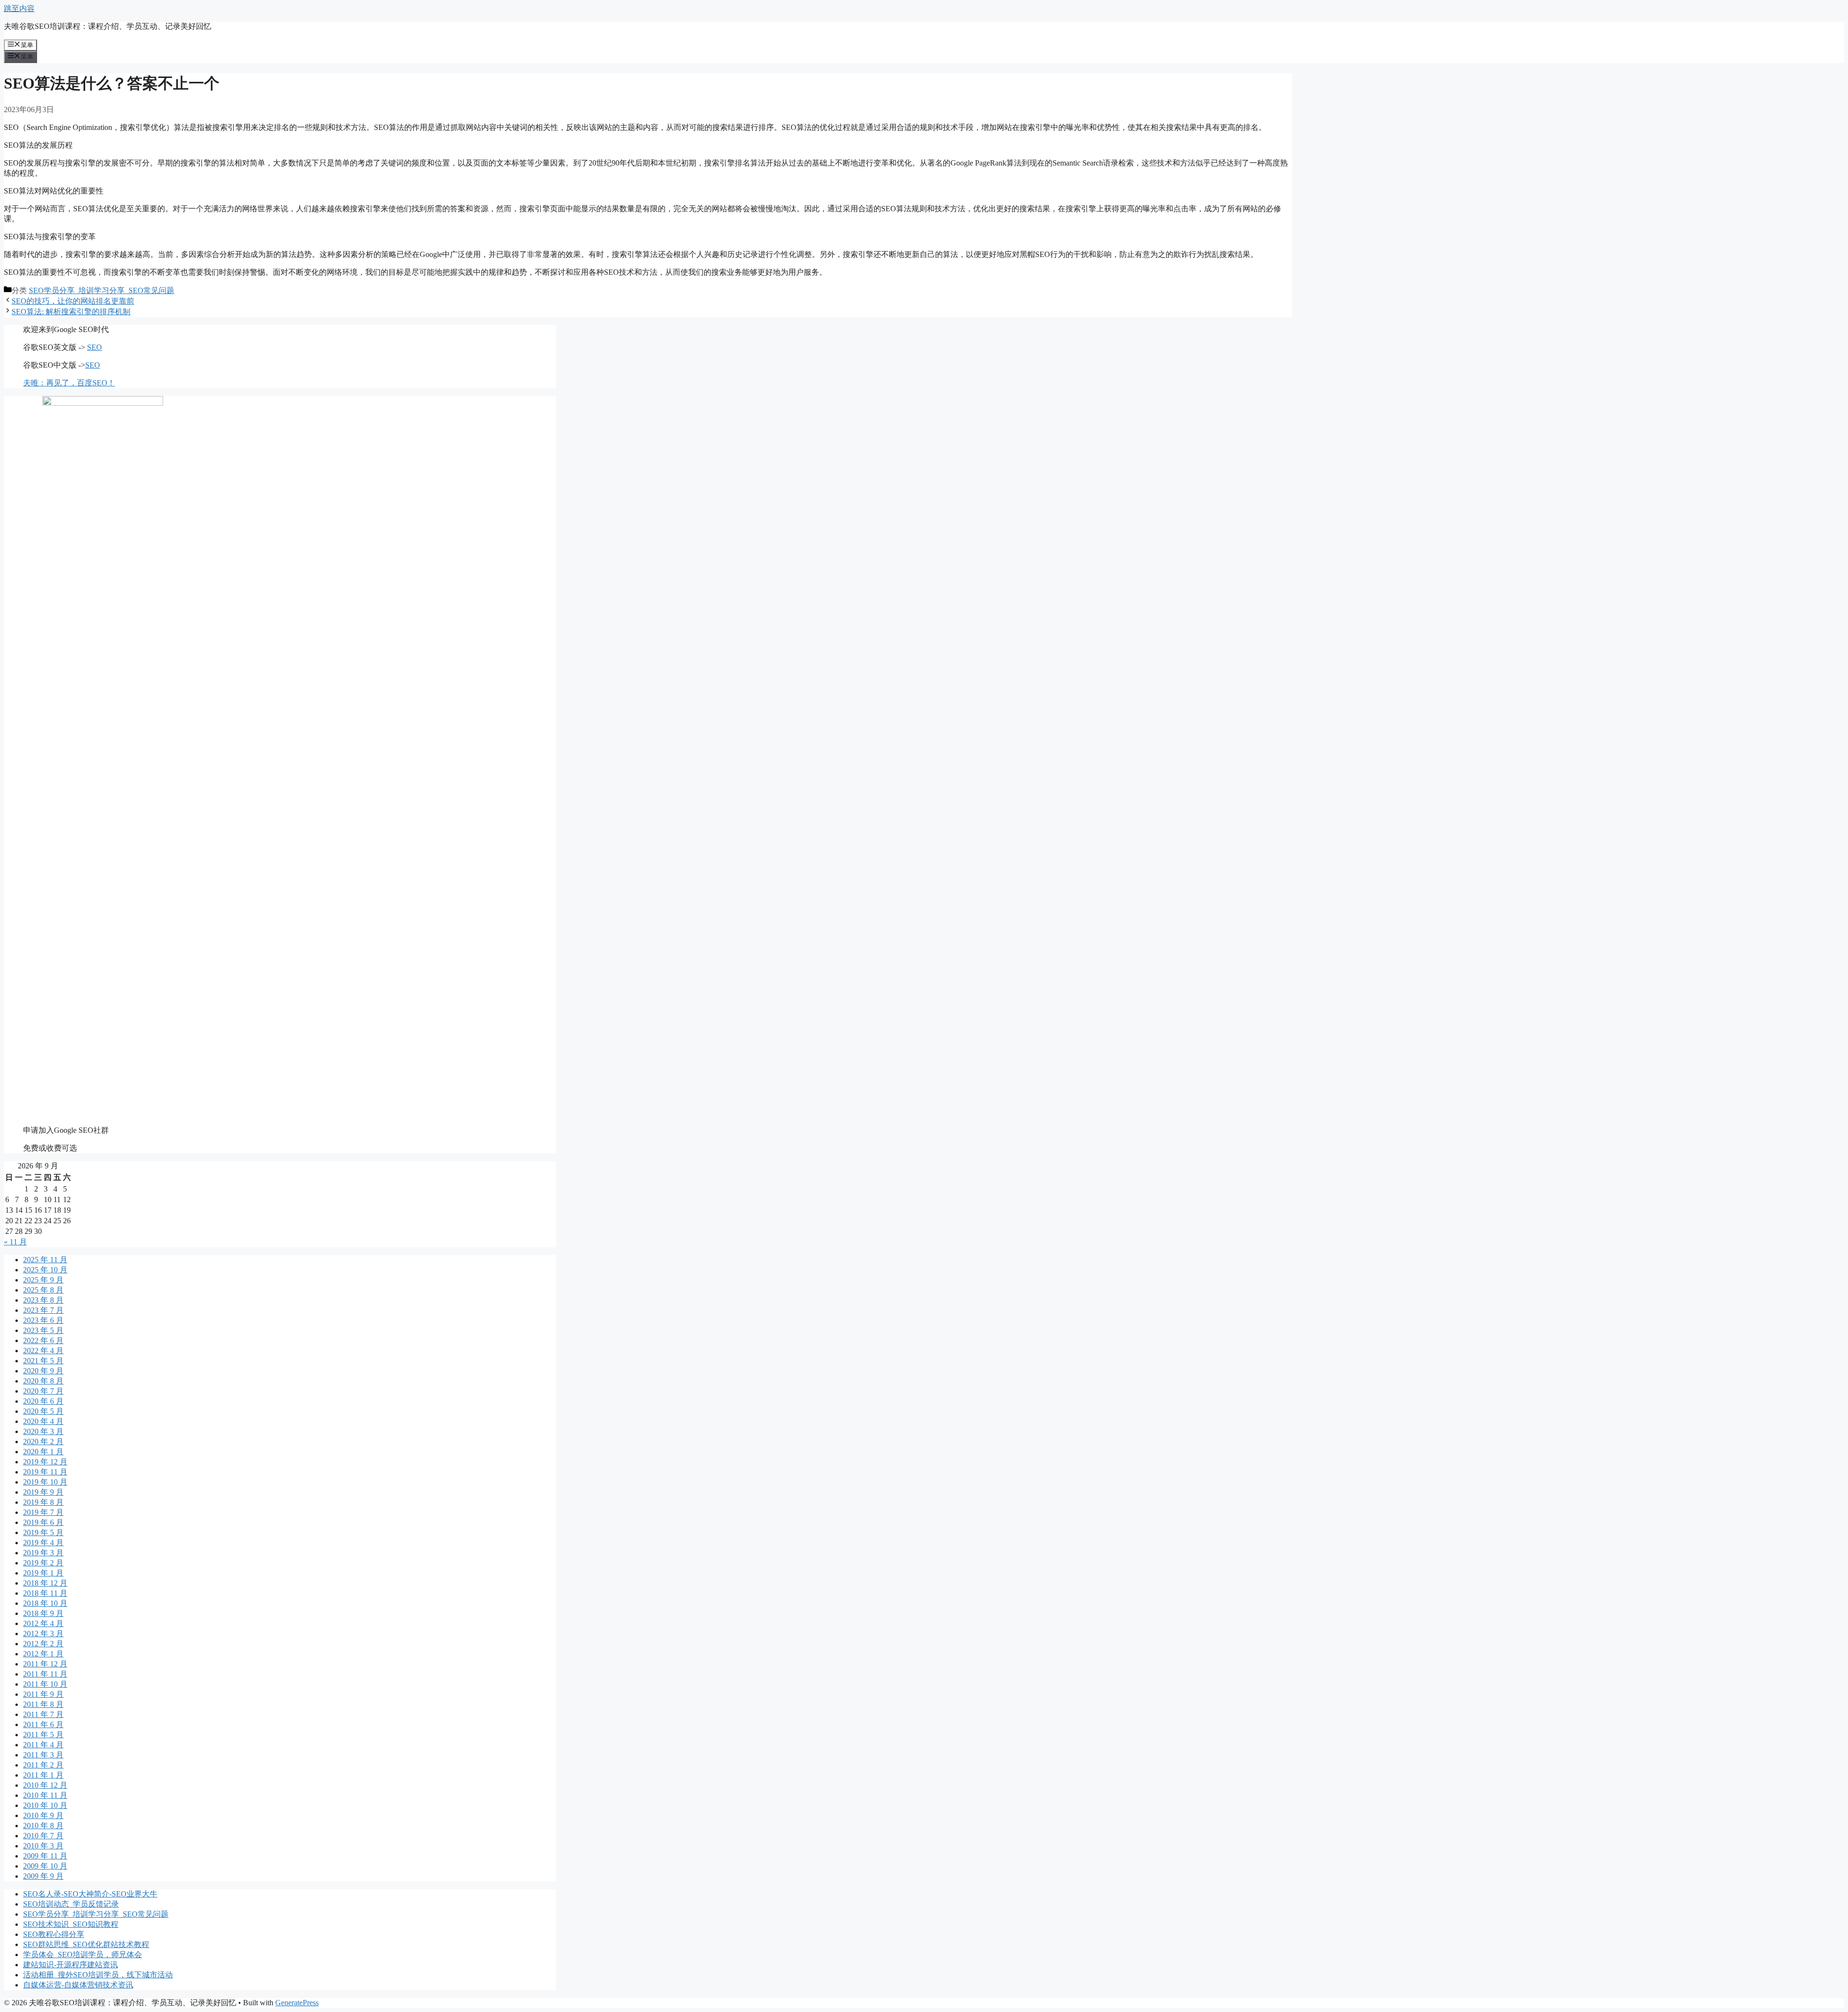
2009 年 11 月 (45, 1856)
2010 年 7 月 (43, 1836)
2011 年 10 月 (45, 1684)
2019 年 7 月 (43, 1512)
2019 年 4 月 (43, 1543)
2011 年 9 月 (43, 1694)
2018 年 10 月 (45, 1603)
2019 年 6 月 (43, 1522)
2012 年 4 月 (43, 1623)
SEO (95, 347)
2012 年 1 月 (43, 1654)
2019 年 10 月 (45, 1482)
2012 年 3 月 (43, 1634)
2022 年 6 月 (43, 1340)
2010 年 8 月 (43, 1826)
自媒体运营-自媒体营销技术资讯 (78, 1985)
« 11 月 (15, 1242)
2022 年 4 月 (43, 1351)
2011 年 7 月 (43, 1714)
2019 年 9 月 (43, 1492)
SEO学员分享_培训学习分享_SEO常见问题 (102, 290)
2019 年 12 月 (45, 1462)
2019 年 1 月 (43, 1573)
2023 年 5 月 (43, 1330)
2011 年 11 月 (45, 1674)
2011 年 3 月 (43, 1755)
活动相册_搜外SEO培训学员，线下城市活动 (98, 1975)
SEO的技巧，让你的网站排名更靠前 (73, 301)
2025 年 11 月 (45, 1260)
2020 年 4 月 (43, 1421)
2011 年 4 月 (43, 1745)
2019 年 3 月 (43, 1553)
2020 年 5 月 (43, 1411)
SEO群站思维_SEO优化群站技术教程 (86, 1944)
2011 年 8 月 (43, 1704)
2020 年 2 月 (43, 1442)
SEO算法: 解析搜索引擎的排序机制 (71, 312)
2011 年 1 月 (43, 1775)
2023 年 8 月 (43, 1300)
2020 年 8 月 (43, 1381)
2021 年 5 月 (43, 1361)
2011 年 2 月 (43, 1765)
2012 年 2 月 (43, 1644)
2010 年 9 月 (43, 1815)
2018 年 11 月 (45, 1593)
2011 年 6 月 (43, 1724)
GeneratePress (297, 2003)
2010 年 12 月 (45, 1785)
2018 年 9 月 (43, 1613)
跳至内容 (19, 8)
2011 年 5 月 (43, 1735)
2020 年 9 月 (43, 1371)
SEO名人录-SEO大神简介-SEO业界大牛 (90, 1894)
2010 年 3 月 (43, 1846)
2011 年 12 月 (45, 1664)
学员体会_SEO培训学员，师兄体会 (83, 1954)
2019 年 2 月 (43, 1563)
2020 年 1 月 (43, 1452)
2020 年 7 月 (43, 1391)
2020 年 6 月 (43, 1401)
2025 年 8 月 (43, 1290)
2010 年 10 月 (45, 1805)
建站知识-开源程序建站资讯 (71, 1965)
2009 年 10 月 (45, 1866)
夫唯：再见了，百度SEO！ (69, 383)
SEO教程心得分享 (54, 1934)
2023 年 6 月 (43, 1320)
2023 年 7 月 (43, 1310)
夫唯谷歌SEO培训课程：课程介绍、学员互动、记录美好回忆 (108, 26)
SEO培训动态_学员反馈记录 (71, 1904)
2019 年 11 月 (45, 1472)
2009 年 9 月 (43, 1876)
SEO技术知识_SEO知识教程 (71, 1924)
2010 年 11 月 (45, 1795)
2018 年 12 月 (45, 1583)
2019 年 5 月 (43, 1532)
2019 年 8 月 (43, 1502)
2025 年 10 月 (45, 1270)
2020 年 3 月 (43, 1431)
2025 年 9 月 (43, 1280)
